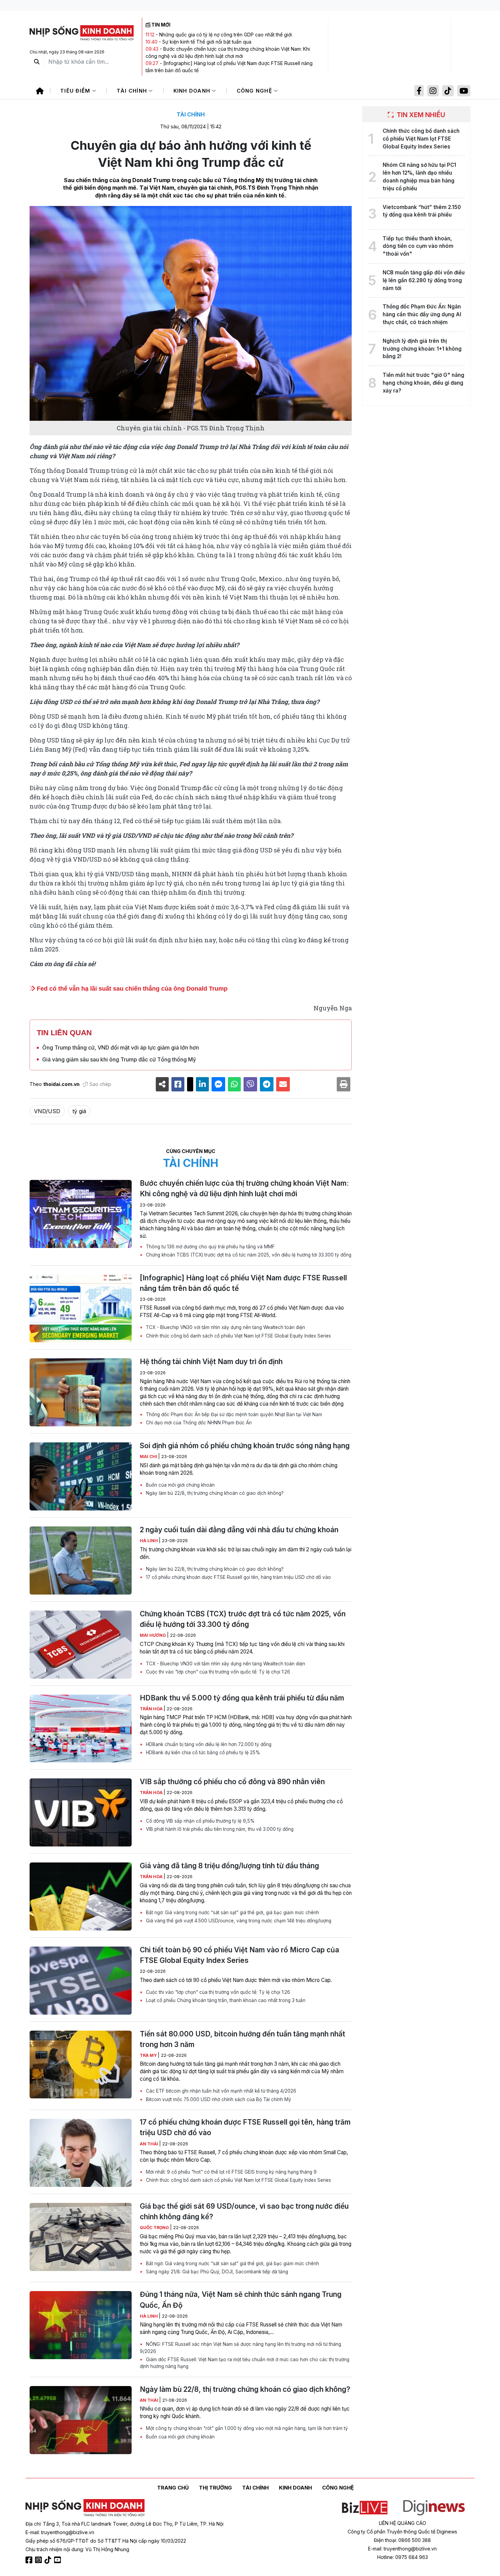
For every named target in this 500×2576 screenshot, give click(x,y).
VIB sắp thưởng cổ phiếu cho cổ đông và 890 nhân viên (232, 1782)
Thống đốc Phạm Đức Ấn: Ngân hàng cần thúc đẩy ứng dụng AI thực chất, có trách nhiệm (422, 314)
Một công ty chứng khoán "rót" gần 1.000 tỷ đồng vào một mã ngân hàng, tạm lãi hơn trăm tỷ (246, 2428)
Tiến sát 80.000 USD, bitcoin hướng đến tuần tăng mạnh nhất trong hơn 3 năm (243, 2039)
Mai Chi (149, 1457)
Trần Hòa (152, 1709)
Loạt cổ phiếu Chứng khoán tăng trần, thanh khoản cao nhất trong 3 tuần (225, 2000)
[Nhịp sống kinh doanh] (85, 2508)
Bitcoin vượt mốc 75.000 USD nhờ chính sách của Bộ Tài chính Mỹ (218, 2099)
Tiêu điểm (76, 91)
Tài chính (133, 91)
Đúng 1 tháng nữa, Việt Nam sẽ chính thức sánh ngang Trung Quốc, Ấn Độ (241, 2300)
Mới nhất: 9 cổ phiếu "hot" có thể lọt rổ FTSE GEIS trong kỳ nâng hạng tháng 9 (231, 2172)
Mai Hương (153, 1635)
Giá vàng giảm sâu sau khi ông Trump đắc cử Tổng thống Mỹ (119, 1059)
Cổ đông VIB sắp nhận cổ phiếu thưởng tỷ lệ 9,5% (200, 1821)
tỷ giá (79, 1111)
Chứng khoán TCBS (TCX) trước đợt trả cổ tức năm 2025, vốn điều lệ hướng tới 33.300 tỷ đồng (248, 1255)
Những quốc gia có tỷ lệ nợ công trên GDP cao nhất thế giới (226, 35)
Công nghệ (255, 91)
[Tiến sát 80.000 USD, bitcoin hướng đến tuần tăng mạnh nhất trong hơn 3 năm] (81, 2065)
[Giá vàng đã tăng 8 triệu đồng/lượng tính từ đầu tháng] (81, 1897)
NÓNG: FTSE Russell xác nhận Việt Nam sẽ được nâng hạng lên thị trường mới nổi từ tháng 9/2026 (240, 2348)
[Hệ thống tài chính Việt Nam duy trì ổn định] (81, 1392)
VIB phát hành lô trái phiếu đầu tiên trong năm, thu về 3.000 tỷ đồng (219, 1829)
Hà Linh (149, 1541)
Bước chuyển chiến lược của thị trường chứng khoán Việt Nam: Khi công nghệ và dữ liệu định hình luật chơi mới (244, 1188)
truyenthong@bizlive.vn (68, 2532)
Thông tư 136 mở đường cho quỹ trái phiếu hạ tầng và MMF (210, 1247)
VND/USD (47, 1111)
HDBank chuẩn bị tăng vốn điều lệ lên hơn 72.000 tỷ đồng (208, 1744)
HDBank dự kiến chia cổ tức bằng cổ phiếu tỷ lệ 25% (202, 1753)
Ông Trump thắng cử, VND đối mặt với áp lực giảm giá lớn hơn (121, 1047)
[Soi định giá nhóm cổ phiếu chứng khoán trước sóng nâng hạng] (81, 1476)
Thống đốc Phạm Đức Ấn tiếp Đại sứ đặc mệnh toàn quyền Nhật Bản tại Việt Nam (233, 1414)
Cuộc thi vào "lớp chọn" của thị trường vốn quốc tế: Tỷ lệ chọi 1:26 (217, 1672)
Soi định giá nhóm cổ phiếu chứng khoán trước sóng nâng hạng (245, 1446)
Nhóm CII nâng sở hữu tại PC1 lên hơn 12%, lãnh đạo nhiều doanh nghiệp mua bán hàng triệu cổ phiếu (419, 177)
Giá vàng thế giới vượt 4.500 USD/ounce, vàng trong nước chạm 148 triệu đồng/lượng (238, 1921)
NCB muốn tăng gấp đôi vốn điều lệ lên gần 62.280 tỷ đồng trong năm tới (424, 280)
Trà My (149, 2055)
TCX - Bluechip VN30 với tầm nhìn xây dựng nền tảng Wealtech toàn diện (225, 1327)
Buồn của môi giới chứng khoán (180, 1485)
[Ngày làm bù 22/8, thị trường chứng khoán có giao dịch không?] (81, 2420)
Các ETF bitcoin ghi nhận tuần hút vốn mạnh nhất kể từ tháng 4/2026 (220, 2091)
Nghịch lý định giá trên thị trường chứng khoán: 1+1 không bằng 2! (422, 349)
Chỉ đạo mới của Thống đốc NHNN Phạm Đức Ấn (198, 1423)
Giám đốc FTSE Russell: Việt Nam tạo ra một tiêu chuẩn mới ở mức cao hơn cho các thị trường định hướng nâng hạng (245, 2363)
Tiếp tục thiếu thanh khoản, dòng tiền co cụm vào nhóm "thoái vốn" (418, 246)
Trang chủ (173, 2488)
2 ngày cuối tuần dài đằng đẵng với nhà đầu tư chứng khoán (239, 1530)
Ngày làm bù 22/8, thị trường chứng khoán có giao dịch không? (214, 1493)
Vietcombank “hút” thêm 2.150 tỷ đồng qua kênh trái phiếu (422, 211)
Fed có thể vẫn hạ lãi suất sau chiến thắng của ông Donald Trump (131, 989)
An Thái (149, 2144)
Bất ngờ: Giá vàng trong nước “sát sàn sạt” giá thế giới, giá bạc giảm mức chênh (232, 1913)
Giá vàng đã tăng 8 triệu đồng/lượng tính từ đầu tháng (229, 1866)
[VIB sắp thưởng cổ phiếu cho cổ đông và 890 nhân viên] (81, 1812)
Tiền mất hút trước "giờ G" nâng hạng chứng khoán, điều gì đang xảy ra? (423, 383)
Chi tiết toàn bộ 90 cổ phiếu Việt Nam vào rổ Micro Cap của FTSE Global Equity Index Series (239, 1955)
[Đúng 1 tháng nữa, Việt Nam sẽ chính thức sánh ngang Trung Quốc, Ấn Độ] (81, 2325)
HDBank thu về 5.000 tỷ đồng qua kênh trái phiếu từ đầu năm (242, 1698)
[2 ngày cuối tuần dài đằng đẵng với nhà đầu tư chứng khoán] (81, 1561)
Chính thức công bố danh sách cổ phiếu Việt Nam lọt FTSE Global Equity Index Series (238, 1336)
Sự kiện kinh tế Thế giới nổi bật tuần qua (207, 42)
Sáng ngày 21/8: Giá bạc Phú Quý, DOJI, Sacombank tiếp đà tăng (216, 2272)
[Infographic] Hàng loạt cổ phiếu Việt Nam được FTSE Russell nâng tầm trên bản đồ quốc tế (243, 1283)
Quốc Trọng (155, 2228)
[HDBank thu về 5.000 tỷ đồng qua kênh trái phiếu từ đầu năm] (81, 1729)
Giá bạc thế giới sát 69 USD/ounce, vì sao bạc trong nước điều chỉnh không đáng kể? (244, 2211)
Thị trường (215, 2488)
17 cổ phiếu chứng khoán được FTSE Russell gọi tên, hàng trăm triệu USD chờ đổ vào (238, 1577)
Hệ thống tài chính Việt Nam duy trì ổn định (211, 1362)
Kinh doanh (193, 91)
